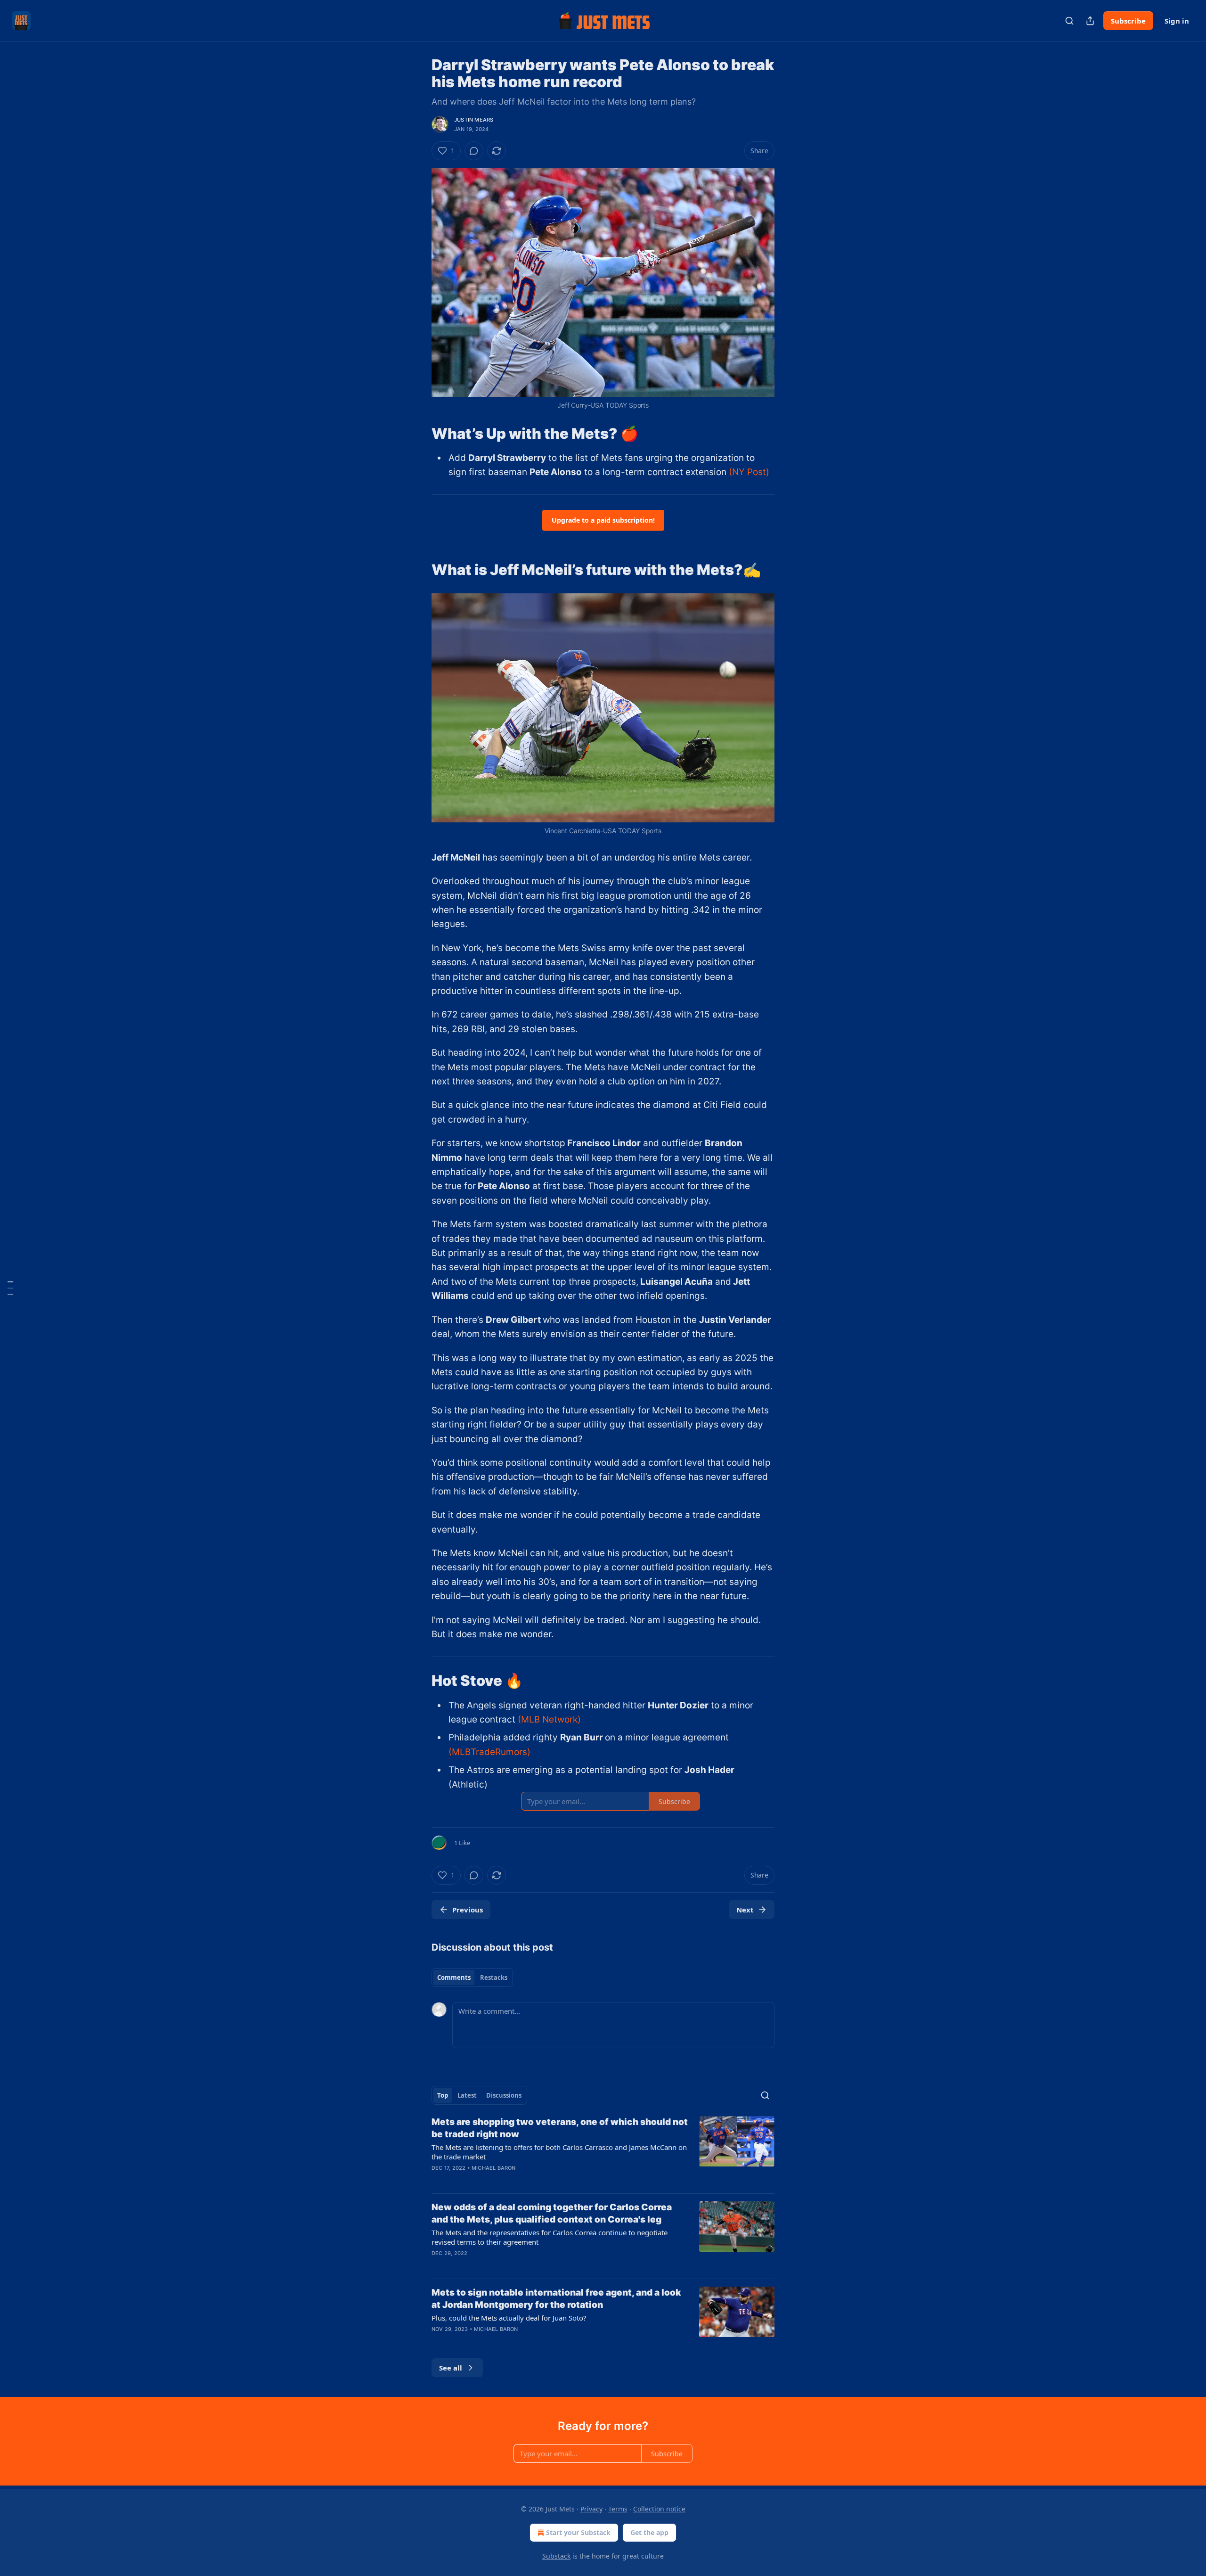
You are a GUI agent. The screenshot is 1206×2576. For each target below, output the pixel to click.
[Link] (418, 433)
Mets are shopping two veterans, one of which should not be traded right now (560, 2128)
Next (745, 1910)
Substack (556, 2556)
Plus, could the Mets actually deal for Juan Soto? (509, 2318)
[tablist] (472, 1977)
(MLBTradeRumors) (489, 1752)
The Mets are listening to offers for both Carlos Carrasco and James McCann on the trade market (559, 2152)
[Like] (438, 2180)
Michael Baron (494, 2168)
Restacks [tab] (494, 1977)
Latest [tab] (467, 2095)
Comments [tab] (454, 1977)
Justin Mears (474, 120)
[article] (603, 2151)
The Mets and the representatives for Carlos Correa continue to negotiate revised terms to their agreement (550, 2237)
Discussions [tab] (504, 2095)
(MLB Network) (549, 1719)
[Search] (1069, 21)
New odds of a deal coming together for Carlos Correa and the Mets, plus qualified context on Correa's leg (552, 2213)
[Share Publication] (1090, 21)
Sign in (1177, 21)
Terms (618, 2509)
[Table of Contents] (10, 1288)
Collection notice (659, 2509)
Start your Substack (578, 2532)
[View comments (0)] (474, 151)
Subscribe (1128, 21)
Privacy (591, 2509)
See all (451, 2368)
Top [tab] (443, 2095)
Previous (468, 1910)
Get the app (649, 2532)
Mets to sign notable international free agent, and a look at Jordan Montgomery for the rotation (556, 2299)
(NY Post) (749, 472)
